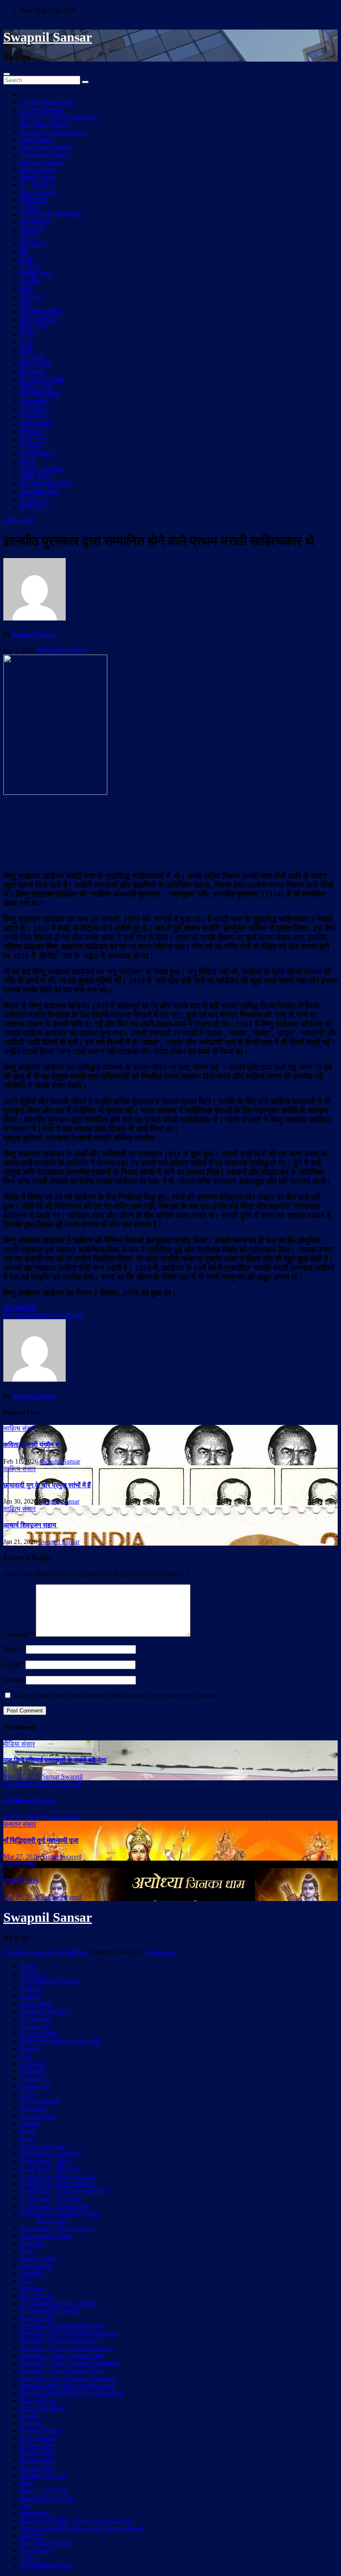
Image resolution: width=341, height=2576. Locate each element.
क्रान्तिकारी (34, 200)
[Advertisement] (170, 832)
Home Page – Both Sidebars (57, 2183)
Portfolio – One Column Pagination (67, 2348)
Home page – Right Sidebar (57, 2228)
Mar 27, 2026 (21, 1857)
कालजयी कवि (20, 1308)
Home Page (52, 2221)
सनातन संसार (36, 454)
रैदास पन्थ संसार (40, 492)
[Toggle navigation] (7, 74)
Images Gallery (40, 2258)
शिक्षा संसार (33, 327)
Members (32, 2288)
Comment (19, 1634)
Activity (31, 1996)
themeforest (35, 2513)
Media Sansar (38, 170)
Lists (26, 2281)
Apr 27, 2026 (21, 1817)
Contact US (35, 2086)
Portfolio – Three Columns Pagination (70, 2363)
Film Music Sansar (44, 125)
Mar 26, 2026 (21, 1897)
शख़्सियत (31, 297)
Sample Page (37, 2446)
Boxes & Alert (39, 2034)
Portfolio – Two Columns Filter (61, 2371)
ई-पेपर (27, 334)
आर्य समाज (33, 409)
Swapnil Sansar (48, 37)
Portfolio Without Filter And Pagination (72, 2393)
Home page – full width (51, 2198)
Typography (36, 2550)
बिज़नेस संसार (37, 274)
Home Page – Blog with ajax (58, 2176)
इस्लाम (28, 462)
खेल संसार (32, 244)
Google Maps (38, 2116)
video (27, 342)
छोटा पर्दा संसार (38, 319)
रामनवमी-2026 (21, 1881)
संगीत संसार (34, 402)
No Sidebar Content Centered (59, 2303)
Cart (26, 2056)
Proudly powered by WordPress (46, 1952)
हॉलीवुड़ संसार (37, 387)
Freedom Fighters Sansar (53, 132)
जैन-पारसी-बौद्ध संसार (46, 484)
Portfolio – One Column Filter (59, 2341)
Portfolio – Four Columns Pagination (68, 2333)
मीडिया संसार (36, 364)
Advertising (35, 2019)
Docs (27, 2093)
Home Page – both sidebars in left (64, 2191)
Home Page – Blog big (50, 2168)
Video (28, 2558)
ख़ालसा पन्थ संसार (42, 469)
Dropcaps (33, 2108)
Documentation (40, 2101)
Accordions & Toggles (50, 1981)
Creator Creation (42, 110)
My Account (36, 2296)
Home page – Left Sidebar (55, 2206)
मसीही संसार (35, 477)
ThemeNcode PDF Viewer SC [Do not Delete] (82, 2528)
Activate (31, 1989)
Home (28, 1966)
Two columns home (46, 2543)
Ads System (36, 2004)
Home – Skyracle (43, 2146)
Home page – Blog (45, 2161)
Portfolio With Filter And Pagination (67, 2386)
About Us (33, 1974)
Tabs (26, 2505)
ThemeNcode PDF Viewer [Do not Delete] (77, 2520)
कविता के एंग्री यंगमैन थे (32, 1445)
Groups (30, 2123)
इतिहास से (32, 432)
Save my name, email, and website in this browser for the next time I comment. (117, 1696)
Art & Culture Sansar (48, 102)
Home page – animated (50, 2153)
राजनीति (30, 282)
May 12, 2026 (22, 1776)
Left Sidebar (36, 2266)
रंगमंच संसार (35, 417)
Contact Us (35, 2078)
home (27, 2138)
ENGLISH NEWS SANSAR (59, 117)
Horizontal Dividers (46, 2236)
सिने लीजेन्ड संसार (42, 379)
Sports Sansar (38, 192)
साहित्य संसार (36, 424)
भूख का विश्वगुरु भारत (46, 2565)
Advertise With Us (44, 2011)
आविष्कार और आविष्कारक (51, 215)
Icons (27, 2251)
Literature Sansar (42, 162)
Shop (27, 2483)
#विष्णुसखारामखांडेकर (63, 651)
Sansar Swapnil (62, 1776)
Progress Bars (38, 2401)
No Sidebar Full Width (50, 2311)
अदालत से (32, 230)
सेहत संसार (33, 439)
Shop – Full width (44, 2490)
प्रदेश (27, 259)
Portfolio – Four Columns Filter (61, 2326)
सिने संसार (33, 372)
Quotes (29, 2416)
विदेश (26, 289)
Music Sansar (38, 177)
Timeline (31, 2535)
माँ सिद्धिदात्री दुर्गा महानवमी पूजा (41, 1840)
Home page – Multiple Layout (60, 2213)
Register (31, 2423)
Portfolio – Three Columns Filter (63, 2356)
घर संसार (31, 447)
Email (14, 1664)
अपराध (28, 237)
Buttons (30, 2049)
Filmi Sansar (36, 140)
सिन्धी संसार (35, 499)
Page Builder (37, 2318)
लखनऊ (29, 207)
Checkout (33, 2064)
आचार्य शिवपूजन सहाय (31, 1525)
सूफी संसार (33, 507)
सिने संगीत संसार (40, 394)
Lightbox (32, 2273)
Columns (32, 2071)
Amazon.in (35, 2026)
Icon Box (32, 2243)
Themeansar (161, 1952)
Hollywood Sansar (44, 155)
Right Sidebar (38, 2438)
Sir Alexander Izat (29, 1800)
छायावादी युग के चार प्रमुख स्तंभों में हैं (47, 1485)
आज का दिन (35, 222)
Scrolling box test (43, 2475)
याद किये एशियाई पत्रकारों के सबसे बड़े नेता (55, 1760)
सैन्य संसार (33, 357)
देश (24, 252)
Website (14, 1680)
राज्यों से (30, 267)
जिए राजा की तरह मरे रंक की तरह (43, 1315)
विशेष (26, 304)
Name (14, 1649)
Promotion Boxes (43, 2408)
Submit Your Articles (47, 2498)
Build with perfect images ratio (60, 2041)
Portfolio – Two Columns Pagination (68, 2378)
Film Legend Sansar (46, 147)
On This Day (37, 185)
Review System (41, 2431)
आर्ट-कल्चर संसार (41, 312)
